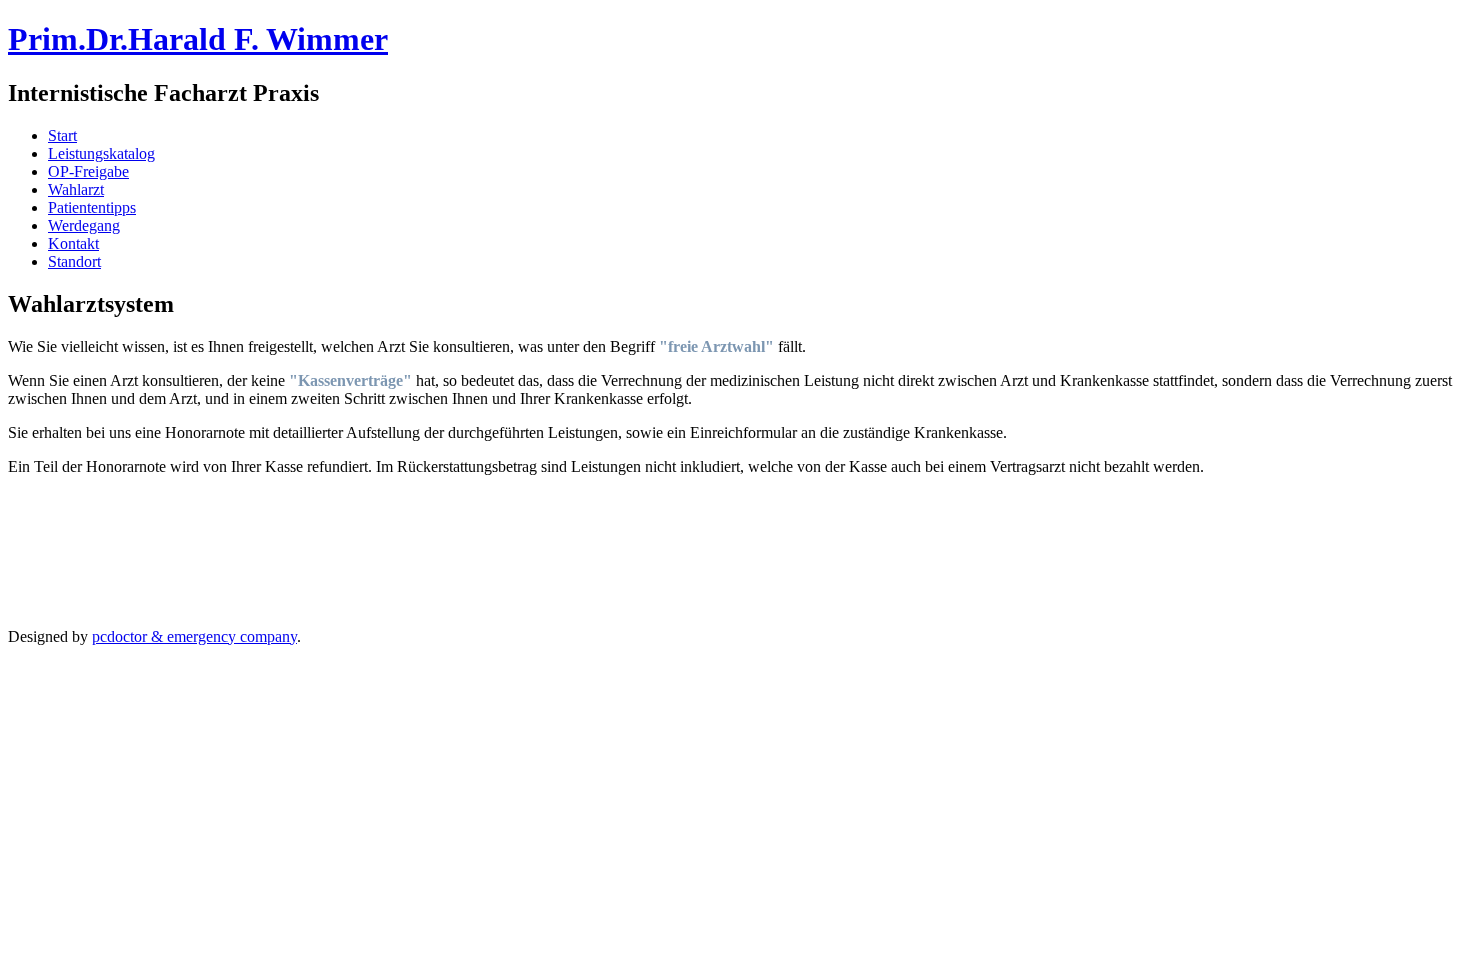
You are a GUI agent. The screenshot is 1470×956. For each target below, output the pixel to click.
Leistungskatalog (101, 153)
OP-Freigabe (88, 171)
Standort (74, 261)
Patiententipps (92, 207)
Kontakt (73, 243)
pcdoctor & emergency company (194, 636)
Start (62, 135)
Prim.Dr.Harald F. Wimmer (198, 39)
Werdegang (84, 225)
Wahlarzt (76, 189)
